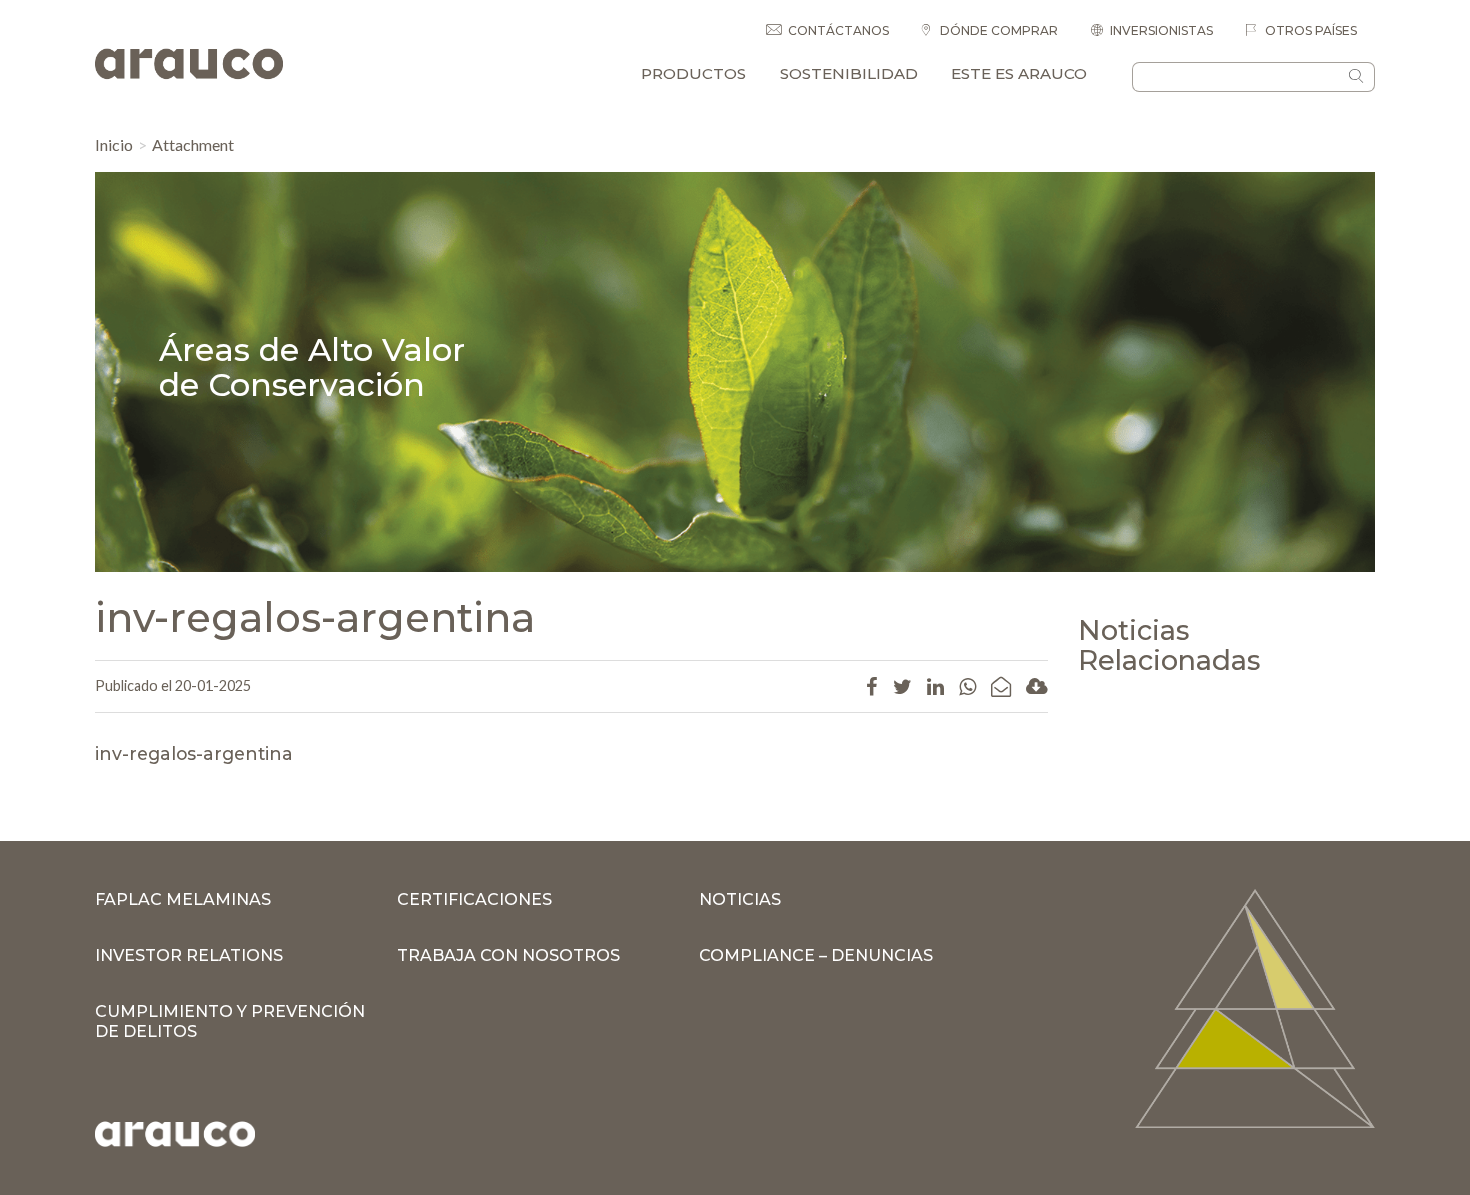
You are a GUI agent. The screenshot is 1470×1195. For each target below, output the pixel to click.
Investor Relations (189, 955)
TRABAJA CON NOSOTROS (508, 955)
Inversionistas (1161, 30)
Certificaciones (474, 899)
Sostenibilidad (849, 73)
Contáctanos (838, 30)
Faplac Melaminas (183, 899)
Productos (693, 73)
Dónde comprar (997, 30)
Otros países (1309, 30)
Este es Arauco (1019, 73)
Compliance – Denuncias (816, 955)
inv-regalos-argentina (194, 753)
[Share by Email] (1001, 686)
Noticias (740, 899)
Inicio (114, 144)
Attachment (193, 144)
